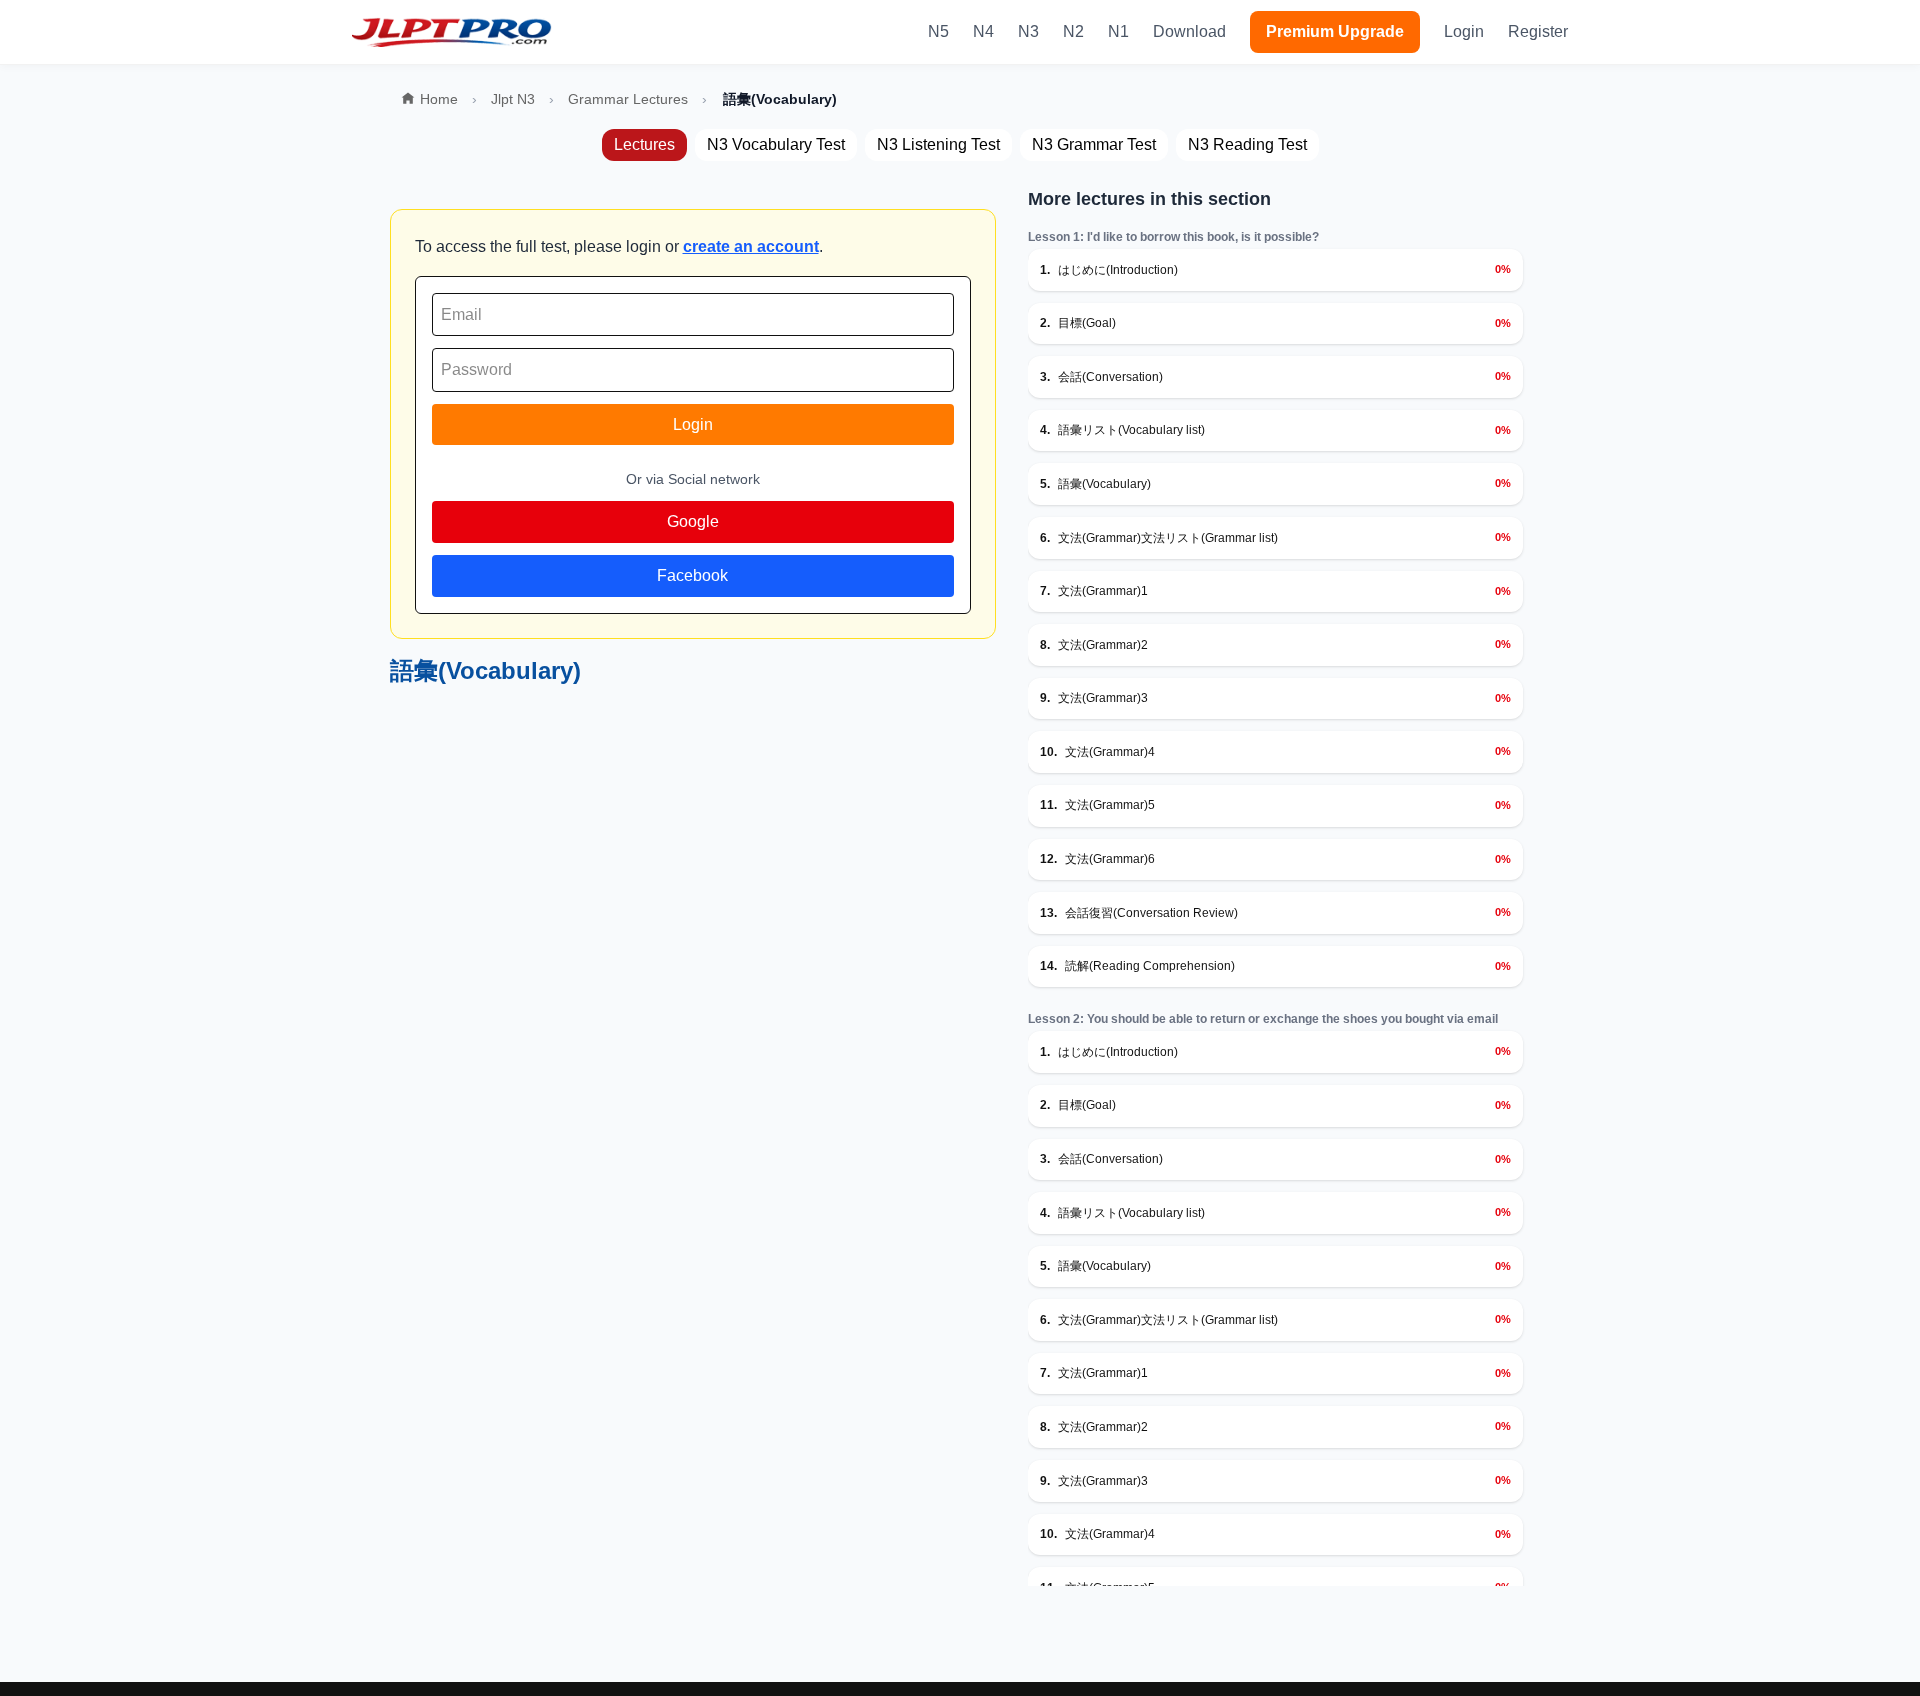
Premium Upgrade (1335, 31)
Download (1189, 31)
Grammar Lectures (628, 99)
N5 (938, 31)
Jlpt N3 (513, 99)
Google (693, 521)
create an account (751, 246)
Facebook (692, 575)
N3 (1028, 31)
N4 (983, 31)
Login (1464, 31)
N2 (1073, 31)
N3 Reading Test (1247, 144)
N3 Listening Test (938, 144)
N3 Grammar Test (1094, 144)
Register (1538, 31)
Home (439, 99)
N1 (1118, 31)
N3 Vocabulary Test (776, 144)
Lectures (644, 144)
